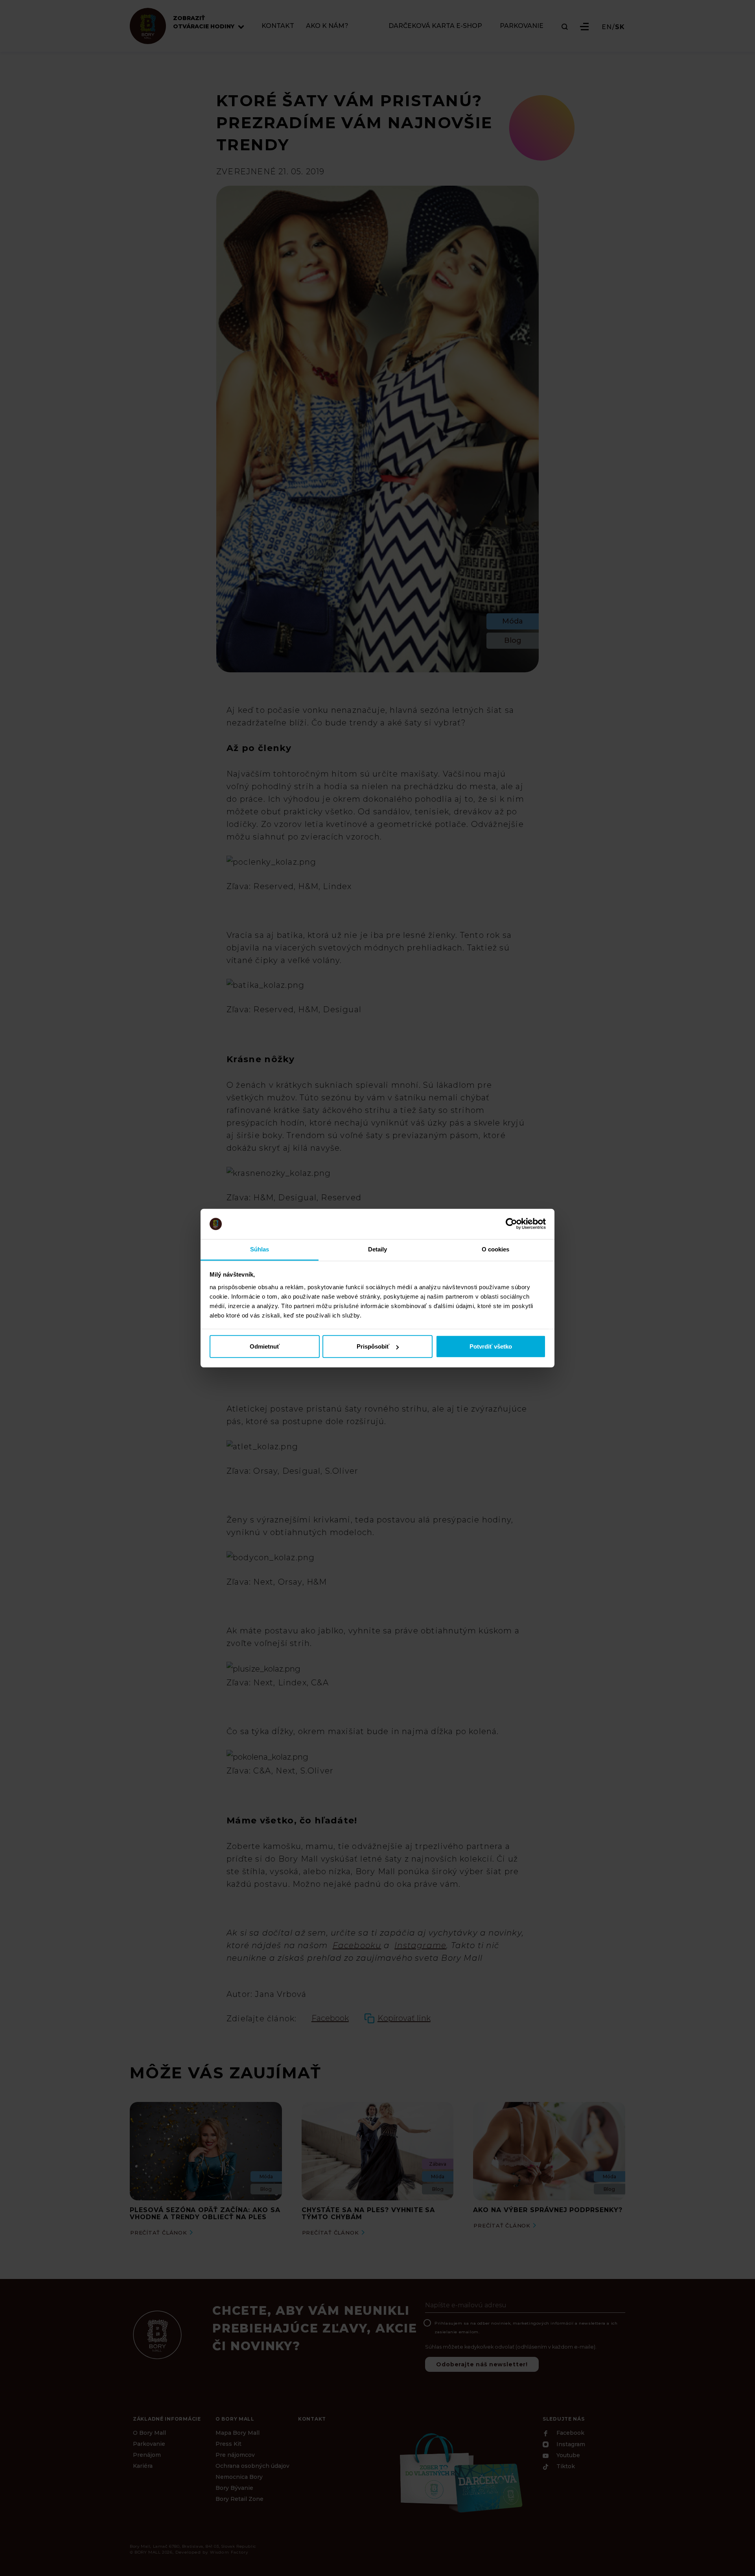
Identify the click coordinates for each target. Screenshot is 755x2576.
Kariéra (143, 2466)
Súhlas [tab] (260, 1249)
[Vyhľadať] (565, 27)
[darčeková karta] (460, 2472)
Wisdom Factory (229, 2552)
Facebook (570, 2433)
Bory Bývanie (234, 2488)
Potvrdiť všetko (491, 1346)
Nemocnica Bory (239, 2477)
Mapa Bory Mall (238, 2433)
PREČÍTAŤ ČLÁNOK (159, 2233)
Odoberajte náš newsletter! (482, 2364)
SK (620, 27)
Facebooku (357, 1945)
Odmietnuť (265, 1346)
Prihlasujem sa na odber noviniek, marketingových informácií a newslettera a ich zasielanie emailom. (526, 2328)
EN (607, 27)
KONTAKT (278, 26)
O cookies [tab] (496, 1249)
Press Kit (228, 2444)
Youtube (567, 2455)
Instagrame (420, 1945)
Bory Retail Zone (239, 2499)
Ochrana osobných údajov (252, 2466)
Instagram (570, 2445)
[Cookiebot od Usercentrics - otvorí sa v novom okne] (511, 1224)
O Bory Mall (149, 2433)
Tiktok (565, 2467)
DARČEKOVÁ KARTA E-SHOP (435, 26)
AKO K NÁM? (327, 26)
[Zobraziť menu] (584, 27)
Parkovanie (149, 2444)
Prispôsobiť (373, 1346)
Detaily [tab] (378, 1249)
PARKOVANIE (522, 26)
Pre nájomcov (235, 2455)
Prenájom (147, 2455)
